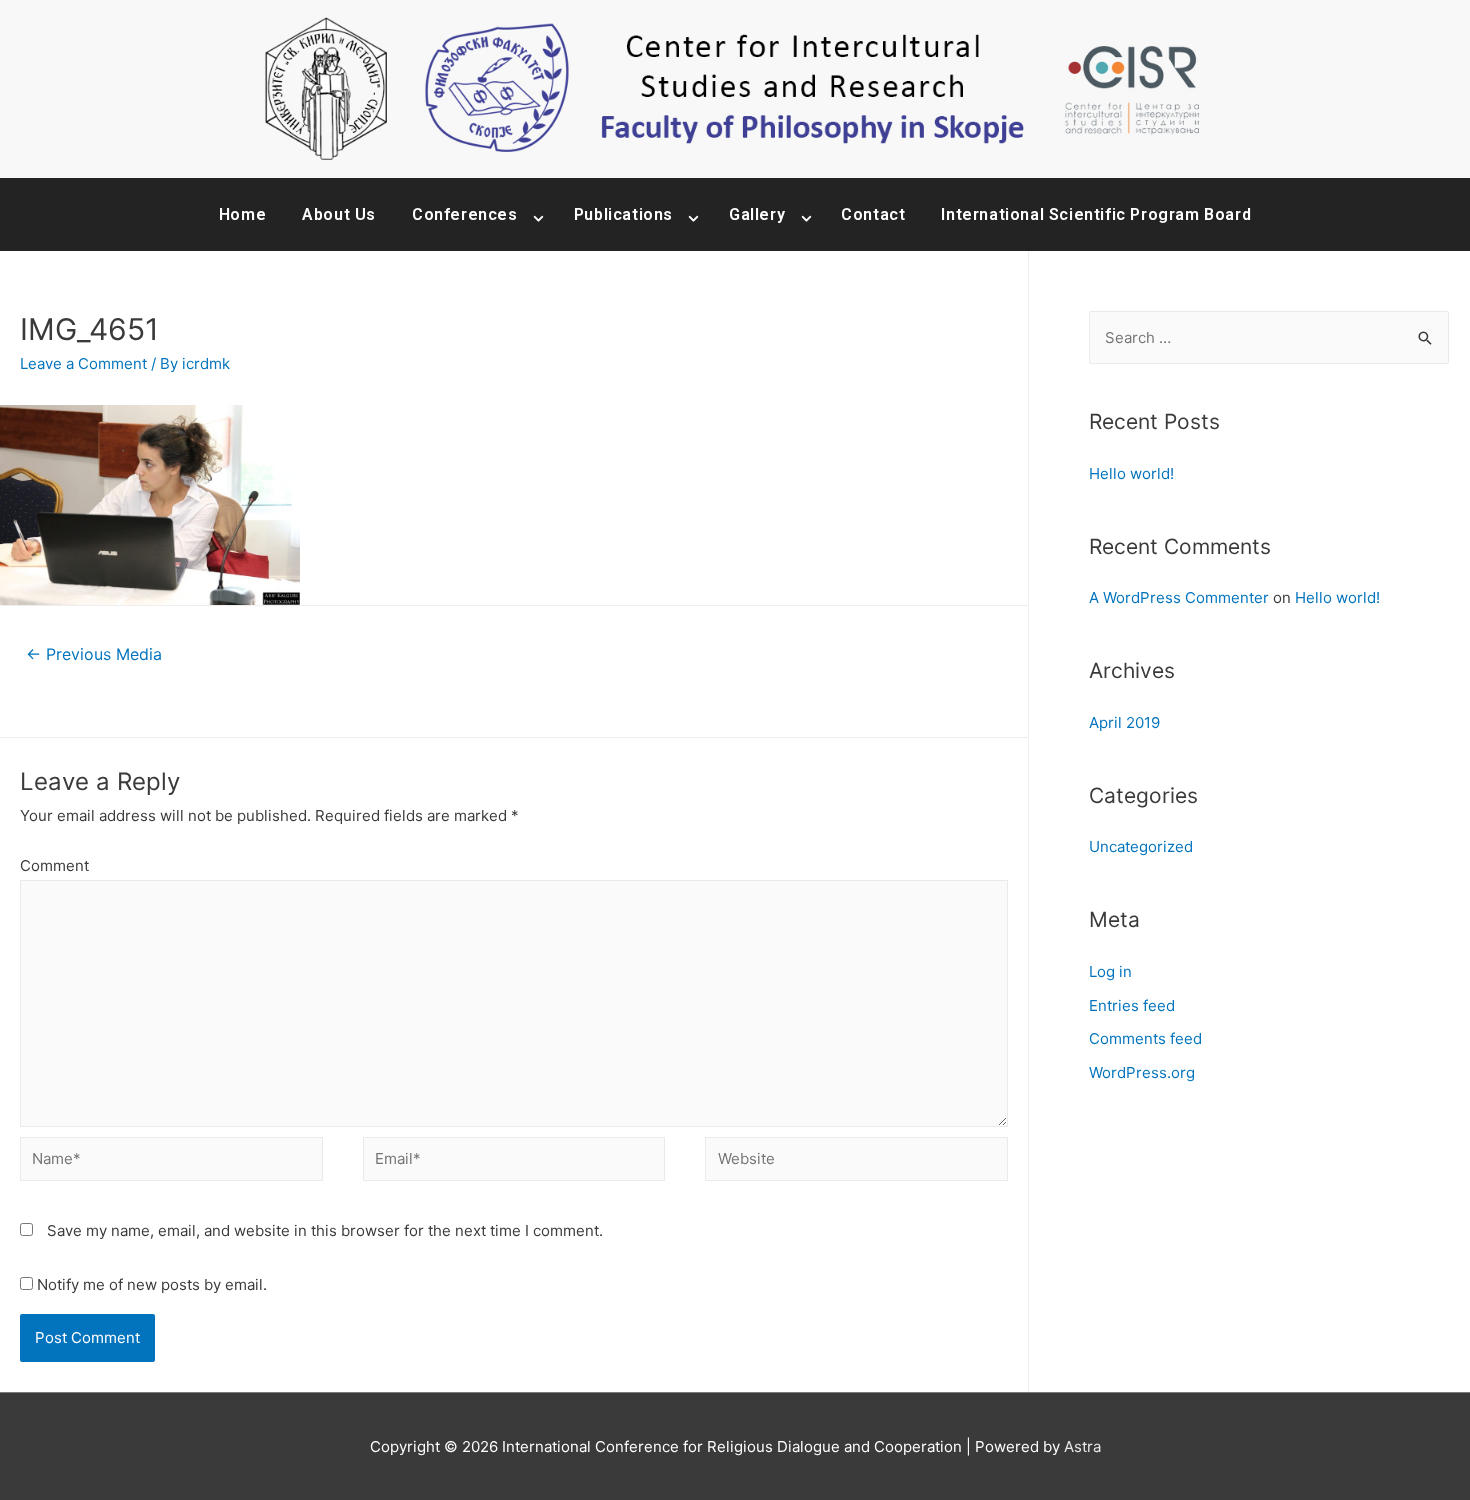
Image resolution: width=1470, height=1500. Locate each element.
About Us (339, 214)
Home (242, 214)
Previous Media (94, 654)
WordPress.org (1142, 1072)
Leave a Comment (83, 363)
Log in (1110, 971)
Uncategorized (1141, 846)
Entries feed (1132, 1005)
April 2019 (1124, 722)
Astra (1082, 1446)
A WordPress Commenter (1179, 597)
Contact (873, 214)
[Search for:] (1269, 337)
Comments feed (1145, 1038)
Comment (54, 865)
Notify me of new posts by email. (152, 1284)
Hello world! (1131, 473)
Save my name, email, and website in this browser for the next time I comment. (325, 1230)
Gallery (757, 214)
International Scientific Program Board (1096, 214)
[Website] (856, 1162)
